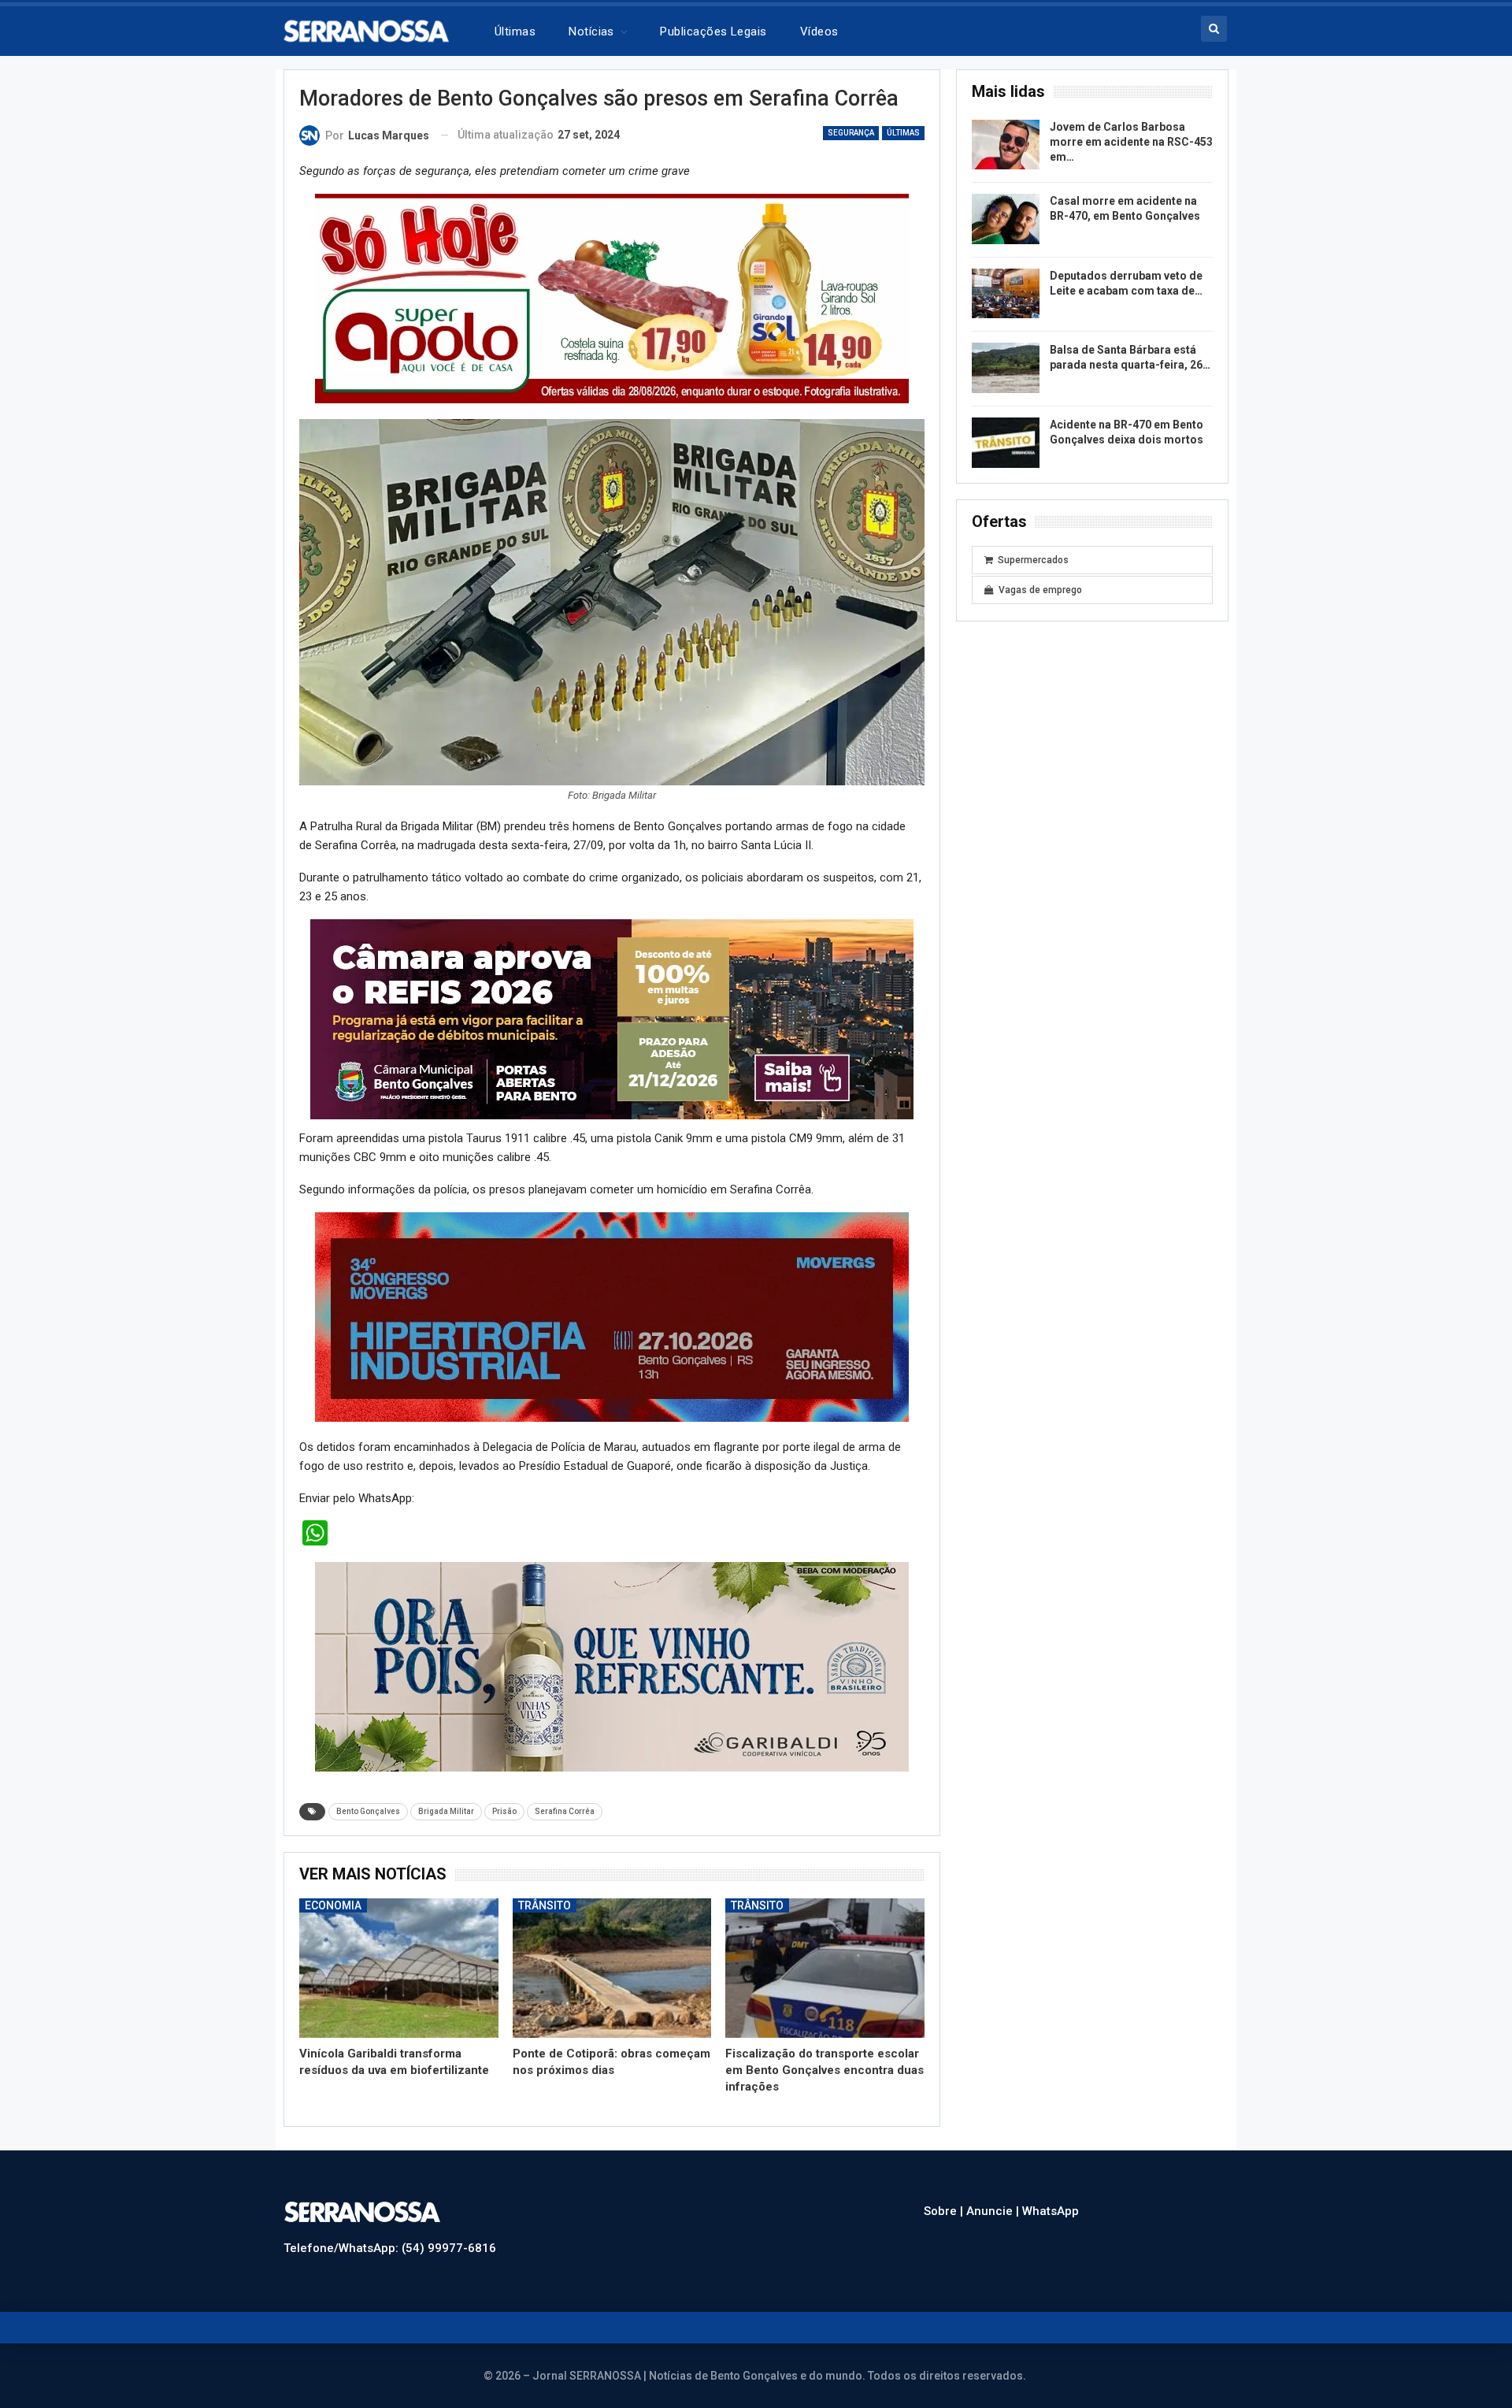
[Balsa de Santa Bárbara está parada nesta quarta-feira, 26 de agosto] (1006, 368)
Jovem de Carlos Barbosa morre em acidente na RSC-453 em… (1131, 142)
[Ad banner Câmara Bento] (612, 1018)
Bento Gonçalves (368, 1811)
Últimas (515, 32)
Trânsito (545, 1905)
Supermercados (1033, 560)
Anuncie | (994, 2211)
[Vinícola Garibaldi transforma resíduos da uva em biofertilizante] (399, 1968)
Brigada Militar (446, 1811)
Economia (333, 1905)
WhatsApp (1051, 2211)
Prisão (504, 1811)
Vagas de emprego (1040, 590)
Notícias (591, 32)
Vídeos (819, 32)
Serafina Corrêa (565, 1811)
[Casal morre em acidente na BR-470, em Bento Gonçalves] (1006, 219)
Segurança (851, 133)
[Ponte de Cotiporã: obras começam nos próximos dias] (612, 1968)
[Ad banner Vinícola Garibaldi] (612, 1666)
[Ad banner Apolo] (612, 298)
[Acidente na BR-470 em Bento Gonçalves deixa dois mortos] (1006, 443)
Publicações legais (713, 32)
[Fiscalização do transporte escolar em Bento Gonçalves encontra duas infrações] (825, 1968)
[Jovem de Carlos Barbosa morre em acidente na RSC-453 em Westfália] (1006, 145)
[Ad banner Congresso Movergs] (612, 1316)
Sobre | (945, 2211)
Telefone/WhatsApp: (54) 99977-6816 (390, 2248)
